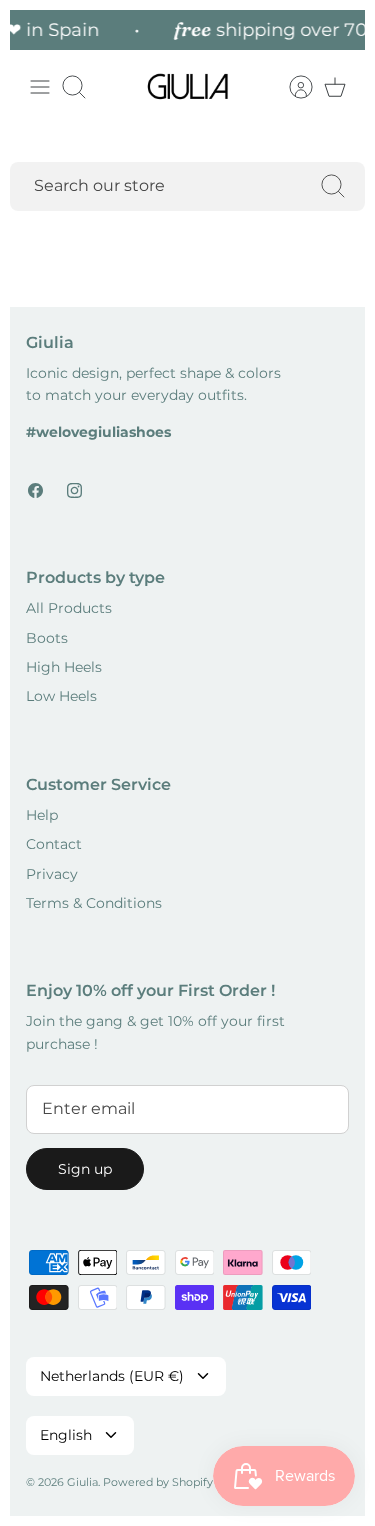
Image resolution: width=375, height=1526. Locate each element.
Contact (54, 844)
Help (42, 815)
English (66, 1435)
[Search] (333, 186)
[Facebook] (35, 490)
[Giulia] (188, 87)
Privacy (52, 874)
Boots (47, 638)
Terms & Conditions (94, 903)
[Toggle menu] (40, 87)
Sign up (85, 1169)
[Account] (291, 87)
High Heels (64, 667)
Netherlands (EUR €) (112, 1376)
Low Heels (61, 696)
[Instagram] (74, 490)
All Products (69, 608)
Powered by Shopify (158, 1482)
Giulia (82, 1482)
